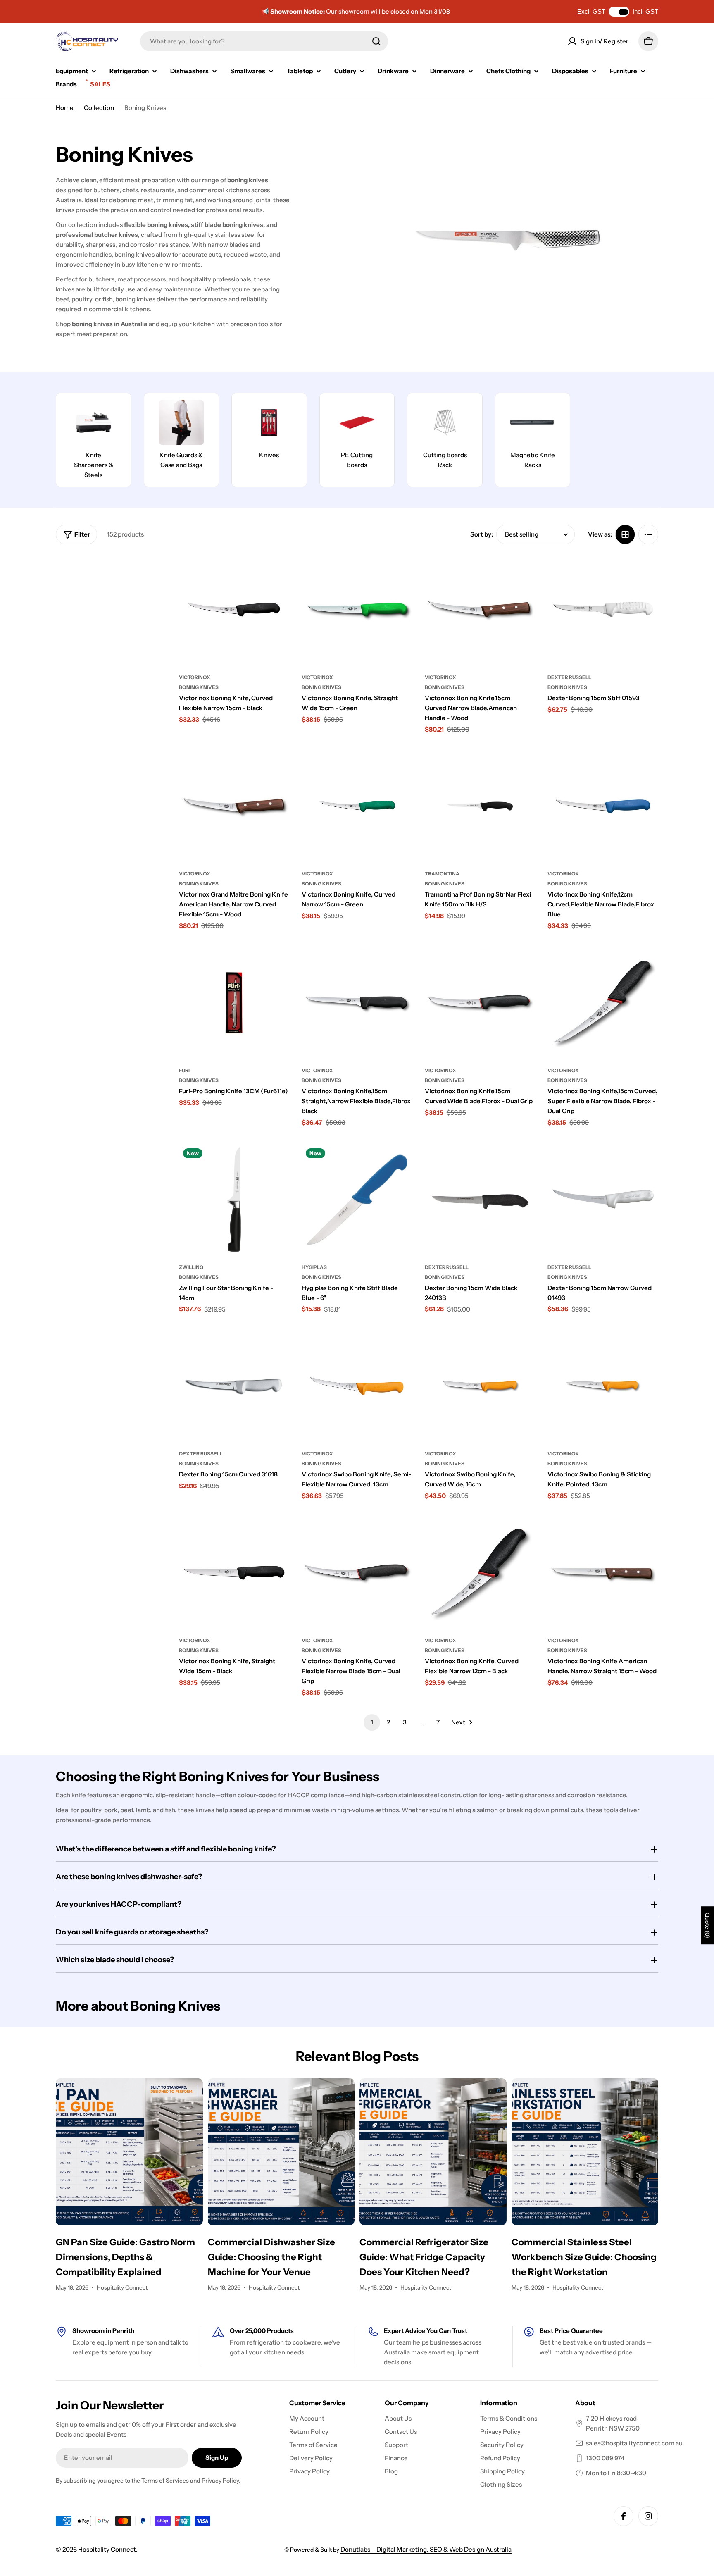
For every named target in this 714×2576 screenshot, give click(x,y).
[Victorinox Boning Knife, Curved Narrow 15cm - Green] (357, 806)
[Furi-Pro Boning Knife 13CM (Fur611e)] (234, 1003)
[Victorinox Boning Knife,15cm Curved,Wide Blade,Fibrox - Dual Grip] (480, 1003)
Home (65, 108)
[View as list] (648, 534)
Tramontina (442, 874)
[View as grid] (625, 534)
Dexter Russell (569, 677)
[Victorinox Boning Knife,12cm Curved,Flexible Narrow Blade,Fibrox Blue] (603, 806)
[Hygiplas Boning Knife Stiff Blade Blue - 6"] (357, 1200)
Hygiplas (314, 1267)
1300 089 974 (605, 2458)
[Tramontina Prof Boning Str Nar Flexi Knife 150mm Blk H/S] (480, 806)
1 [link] (372, 1722)
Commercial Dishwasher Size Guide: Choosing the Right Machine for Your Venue (271, 2257)
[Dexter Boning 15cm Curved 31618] (234, 1386)
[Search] (376, 41)
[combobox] (264, 41)
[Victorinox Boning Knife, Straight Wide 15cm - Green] (357, 610)
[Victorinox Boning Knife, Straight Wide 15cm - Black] (234, 1573)
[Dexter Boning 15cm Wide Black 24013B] (480, 1200)
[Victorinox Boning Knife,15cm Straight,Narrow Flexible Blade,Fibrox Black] (357, 1003)
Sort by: (482, 534)
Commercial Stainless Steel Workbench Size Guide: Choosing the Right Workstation (584, 2257)
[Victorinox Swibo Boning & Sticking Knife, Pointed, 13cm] (603, 1386)
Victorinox (195, 677)
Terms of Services (165, 2481)
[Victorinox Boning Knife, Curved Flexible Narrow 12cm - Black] (480, 1573)
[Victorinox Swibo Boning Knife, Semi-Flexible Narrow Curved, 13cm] (357, 1386)
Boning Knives (199, 687)
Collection (99, 108)
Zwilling (191, 1267)
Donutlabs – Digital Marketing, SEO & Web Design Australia (426, 2549)
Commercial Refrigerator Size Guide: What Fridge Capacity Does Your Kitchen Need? (424, 2257)
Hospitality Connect (107, 2549)
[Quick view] (277, 572)
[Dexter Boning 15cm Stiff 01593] (603, 610)
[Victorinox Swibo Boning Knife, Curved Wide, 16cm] (480, 1386)
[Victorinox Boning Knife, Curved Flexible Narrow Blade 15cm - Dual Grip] (357, 1573)
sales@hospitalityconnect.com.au (634, 2443)
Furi (184, 1070)
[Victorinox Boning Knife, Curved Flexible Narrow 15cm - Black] (234, 610)
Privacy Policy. (221, 2481)
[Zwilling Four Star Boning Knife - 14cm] (234, 1200)
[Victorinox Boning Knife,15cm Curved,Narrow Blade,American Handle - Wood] (480, 610)
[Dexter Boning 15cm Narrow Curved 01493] (603, 1200)
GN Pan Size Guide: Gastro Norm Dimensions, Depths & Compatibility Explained (125, 2257)
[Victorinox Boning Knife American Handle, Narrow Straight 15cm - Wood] (603, 1573)
